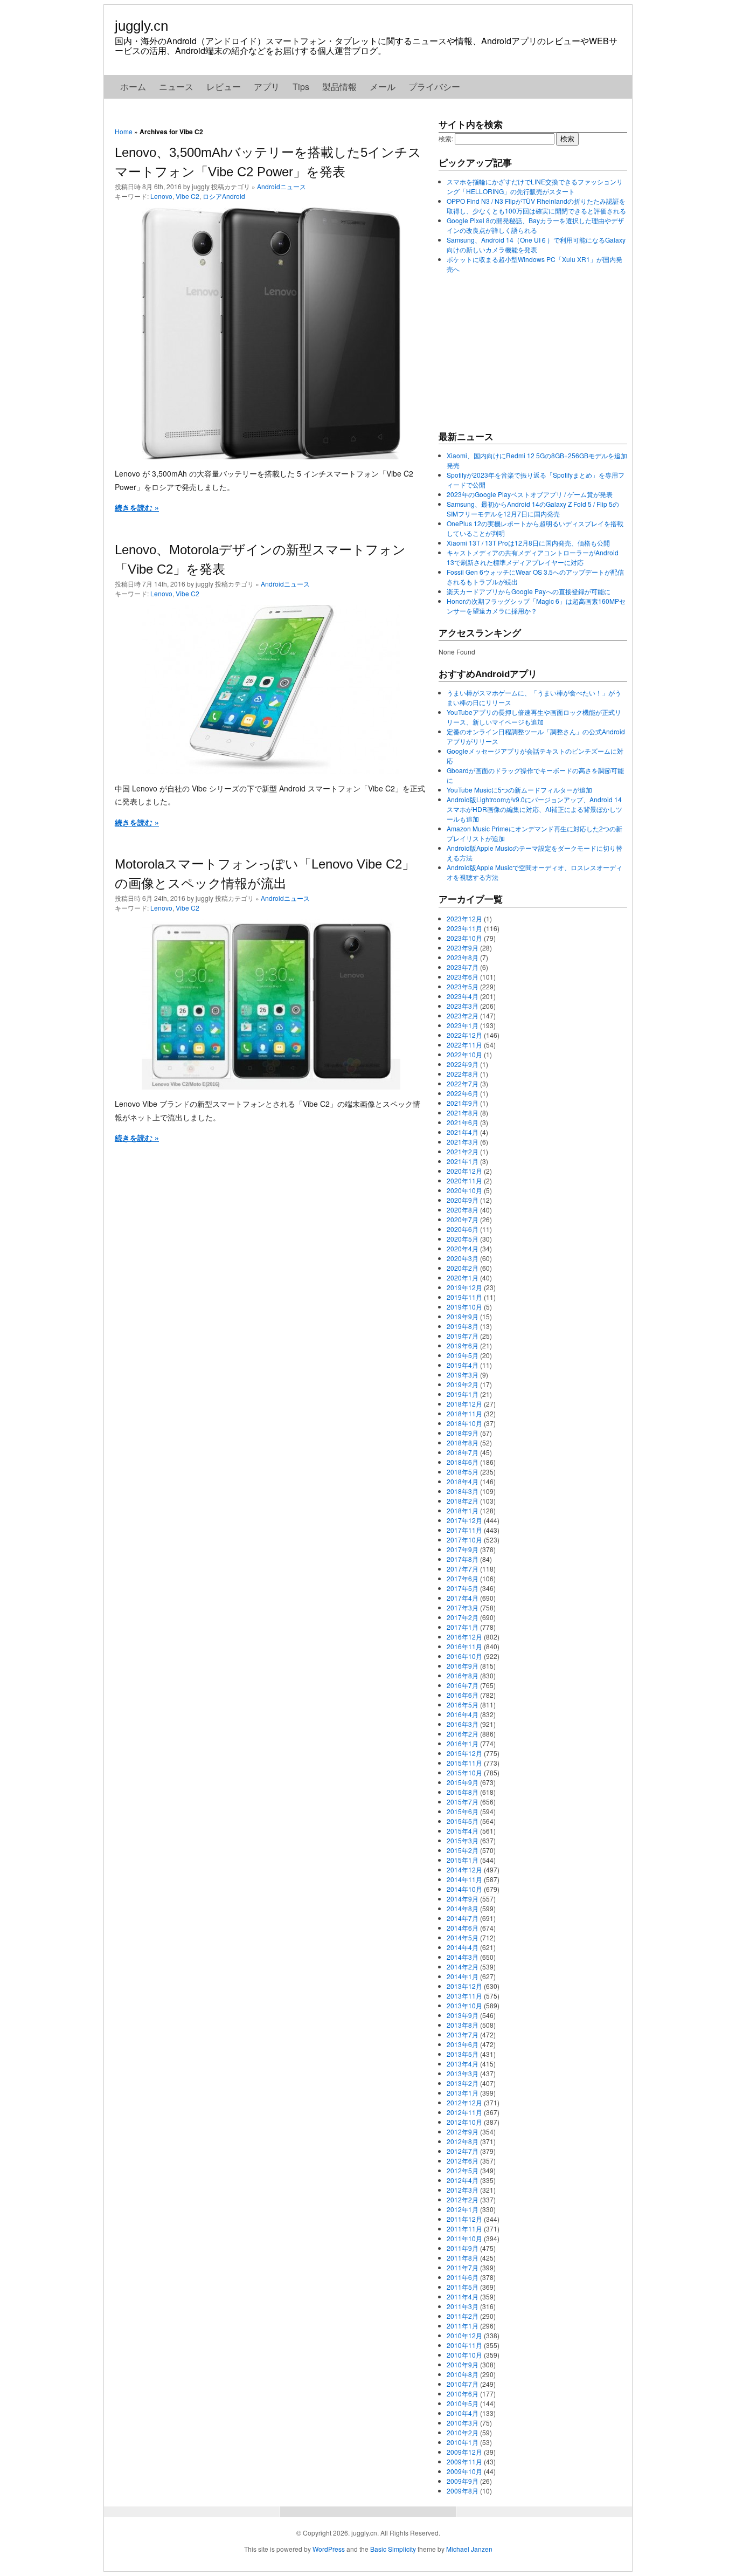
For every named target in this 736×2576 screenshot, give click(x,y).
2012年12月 (464, 2102)
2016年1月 (463, 1743)
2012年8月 (463, 2141)
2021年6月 (463, 1122)
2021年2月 (463, 1151)
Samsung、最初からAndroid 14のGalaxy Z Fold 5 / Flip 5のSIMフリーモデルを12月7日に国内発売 (533, 509)
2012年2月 (463, 2199)
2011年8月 (463, 2258)
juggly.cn (141, 26)
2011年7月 (463, 2267)
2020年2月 (463, 1268)
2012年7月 (463, 2151)
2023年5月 (463, 986)
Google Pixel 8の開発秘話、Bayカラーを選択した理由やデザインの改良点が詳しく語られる (535, 225)
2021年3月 (463, 1142)
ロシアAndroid (224, 196)
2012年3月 (463, 2190)
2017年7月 (463, 1569)
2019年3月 (463, 1375)
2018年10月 (464, 1423)
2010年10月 (464, 2355)
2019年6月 (463, 1345)
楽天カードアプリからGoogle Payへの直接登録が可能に (529, 591)
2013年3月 (463, 2073)
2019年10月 (464, 1307)
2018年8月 (463, 1442)
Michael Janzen (469, 2549)
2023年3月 (463, 1006)
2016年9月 (463, 1666)
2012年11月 (464, 2112)
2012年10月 (464, 2122)
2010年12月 (464, 2335)
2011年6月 (463, 2277)
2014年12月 (464, 1869)
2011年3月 (463, 2306)
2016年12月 (464, 1637)
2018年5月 (463, 1472)
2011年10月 (464, 2238)
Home (124, 131)
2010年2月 (463, 2432)
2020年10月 (464, 1190)
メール (383, 87)
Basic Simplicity (393, 2549)
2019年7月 (463, 1336)
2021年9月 (463, 1103)
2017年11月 (464, 1530)
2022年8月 (463, 1074)
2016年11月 (464, 1646)
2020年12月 (464, 1171)
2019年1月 (463, 1394)
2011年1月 (463, 2326)
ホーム (133, 87)
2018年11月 (464, 1413)
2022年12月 (464, 1035)
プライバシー (434, 87)
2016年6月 (463, 1695)
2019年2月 (463, 1384)
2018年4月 (463, 1481)
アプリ (267, 87)
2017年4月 (463, 1598)
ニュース (176, 87)
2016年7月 (463, 1685)
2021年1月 (463, 1161)
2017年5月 (463, 1588)
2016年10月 (464, 1656)
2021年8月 (463, 1113)
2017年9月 (463, 1549)
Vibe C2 (188, 196)
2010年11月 (464, 2345)
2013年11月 (464, 1996)
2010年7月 (463, 2384)
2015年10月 (464, 1772)
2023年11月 (464, 928)
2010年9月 (463, 2364)
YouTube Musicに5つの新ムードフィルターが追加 (519, 790)
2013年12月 (464, 1986)
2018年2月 (463, 1501)
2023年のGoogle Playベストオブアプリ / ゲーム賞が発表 (530, 494)
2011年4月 (463, 2296)
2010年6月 (463, 2394)
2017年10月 (464, 1540)
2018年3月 (463, 1491)
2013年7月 (463, 2034)
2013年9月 (463, 2015)
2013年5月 (463, 2054)
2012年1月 (463, 2209)
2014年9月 (463, 1899)
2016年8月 (463, 1675)
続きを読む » (137, 507)
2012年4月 (463, 2180)
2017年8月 (463, 1559)
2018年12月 (464, 1404)
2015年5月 (463, 1821)
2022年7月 (463, 1083)
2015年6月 (463, 1811)
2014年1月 (463, 1976)
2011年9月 (463, 2248)
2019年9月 (463, 1316)
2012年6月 (463, 2161)
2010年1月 (463, 2442)
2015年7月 (463, 1802)
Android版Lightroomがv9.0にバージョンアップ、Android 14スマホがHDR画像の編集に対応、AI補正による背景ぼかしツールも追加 (534, 809)
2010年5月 (463, 2403)
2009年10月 (464, 2471)
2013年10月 (464, 2005)
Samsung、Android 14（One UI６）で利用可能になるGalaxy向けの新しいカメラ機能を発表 (536, 244)
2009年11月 (464, 2461)
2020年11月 (464, 1180)
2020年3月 (463, 1258)
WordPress (329, 2549)
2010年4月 (463, 2413)
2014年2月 (463, 1967)
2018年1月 (463, 1510)
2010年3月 (463, 2423)
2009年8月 (463, 2491)
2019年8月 (463, 1326)
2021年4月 (463, 1132)
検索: (446, 138)
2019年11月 (464, 1297)
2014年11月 (464, 1879)
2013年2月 (463, 2083)
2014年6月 (463, 1928)
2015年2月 (463, 1850)
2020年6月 (463, 1229)
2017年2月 (463, 1617)
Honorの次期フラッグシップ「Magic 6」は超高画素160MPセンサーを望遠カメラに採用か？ (536, 606)
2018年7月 (463, 1452)
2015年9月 (463, 1782)
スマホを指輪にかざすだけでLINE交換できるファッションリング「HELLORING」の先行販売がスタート (535, 186)
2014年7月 (463, 1918)
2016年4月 (463, 1714)
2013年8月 (463, 2025)
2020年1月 (463, 1277)
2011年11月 (464, 2229)
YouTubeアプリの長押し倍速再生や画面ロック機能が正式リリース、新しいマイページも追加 (534, 717)
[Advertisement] (519, 352)
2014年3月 (463, 1957)
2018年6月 (463, 1462)
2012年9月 (463, 2131)
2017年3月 (463, 1607)
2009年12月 (464, 2452)
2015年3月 (463, 1840)
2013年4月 (463, 2064)
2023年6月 (463, 977)
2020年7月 (463, 1219)
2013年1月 (463, 2093)
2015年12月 (464, 1753)
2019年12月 (464, 1287)
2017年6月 (463, 1578)
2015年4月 (463, 1831)
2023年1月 (463, 1025)
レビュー (224, 87)
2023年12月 (464, 918)
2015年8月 (463, 1792)
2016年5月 (463, 1704)
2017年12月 (464, 1520)
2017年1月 (463, 1627)
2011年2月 (463, 2316)
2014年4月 (463, 1947)
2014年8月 (463, 1908)
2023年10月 (464, 938)
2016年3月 (463, 1724)
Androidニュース (282, 186)
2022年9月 (463, 1064)
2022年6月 (463, 1093)
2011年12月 (464, 2219)
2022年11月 (464, 1045)
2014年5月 (463, 1937)
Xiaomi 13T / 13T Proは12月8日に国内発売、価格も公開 (528, 543)
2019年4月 (463, 1365)
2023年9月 (463, 948)
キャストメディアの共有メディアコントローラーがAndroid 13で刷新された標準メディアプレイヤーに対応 (533, 557)
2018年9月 (463, 1433)
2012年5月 (463, 2170)
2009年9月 (463, 2481)
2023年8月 (463, 957)
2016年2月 (463, 1734)
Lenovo (161, 196)
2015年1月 (463, 1860)
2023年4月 (463, 996)
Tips (301, 87)
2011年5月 (463, 2287)
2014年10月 (464, 1889)
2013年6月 (463, 2044)
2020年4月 (463, 1248)
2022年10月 (464, 1054)
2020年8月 (463, 1210)
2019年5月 (463, 1355)
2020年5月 (463, 1239)
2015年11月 (464, 1763)
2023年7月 (463, 967)
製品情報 (339, 87)
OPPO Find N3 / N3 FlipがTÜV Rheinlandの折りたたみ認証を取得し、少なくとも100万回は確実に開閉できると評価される (536, 206)
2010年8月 (463, 2374)
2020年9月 (463, 1200)
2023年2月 (463, 1015)
